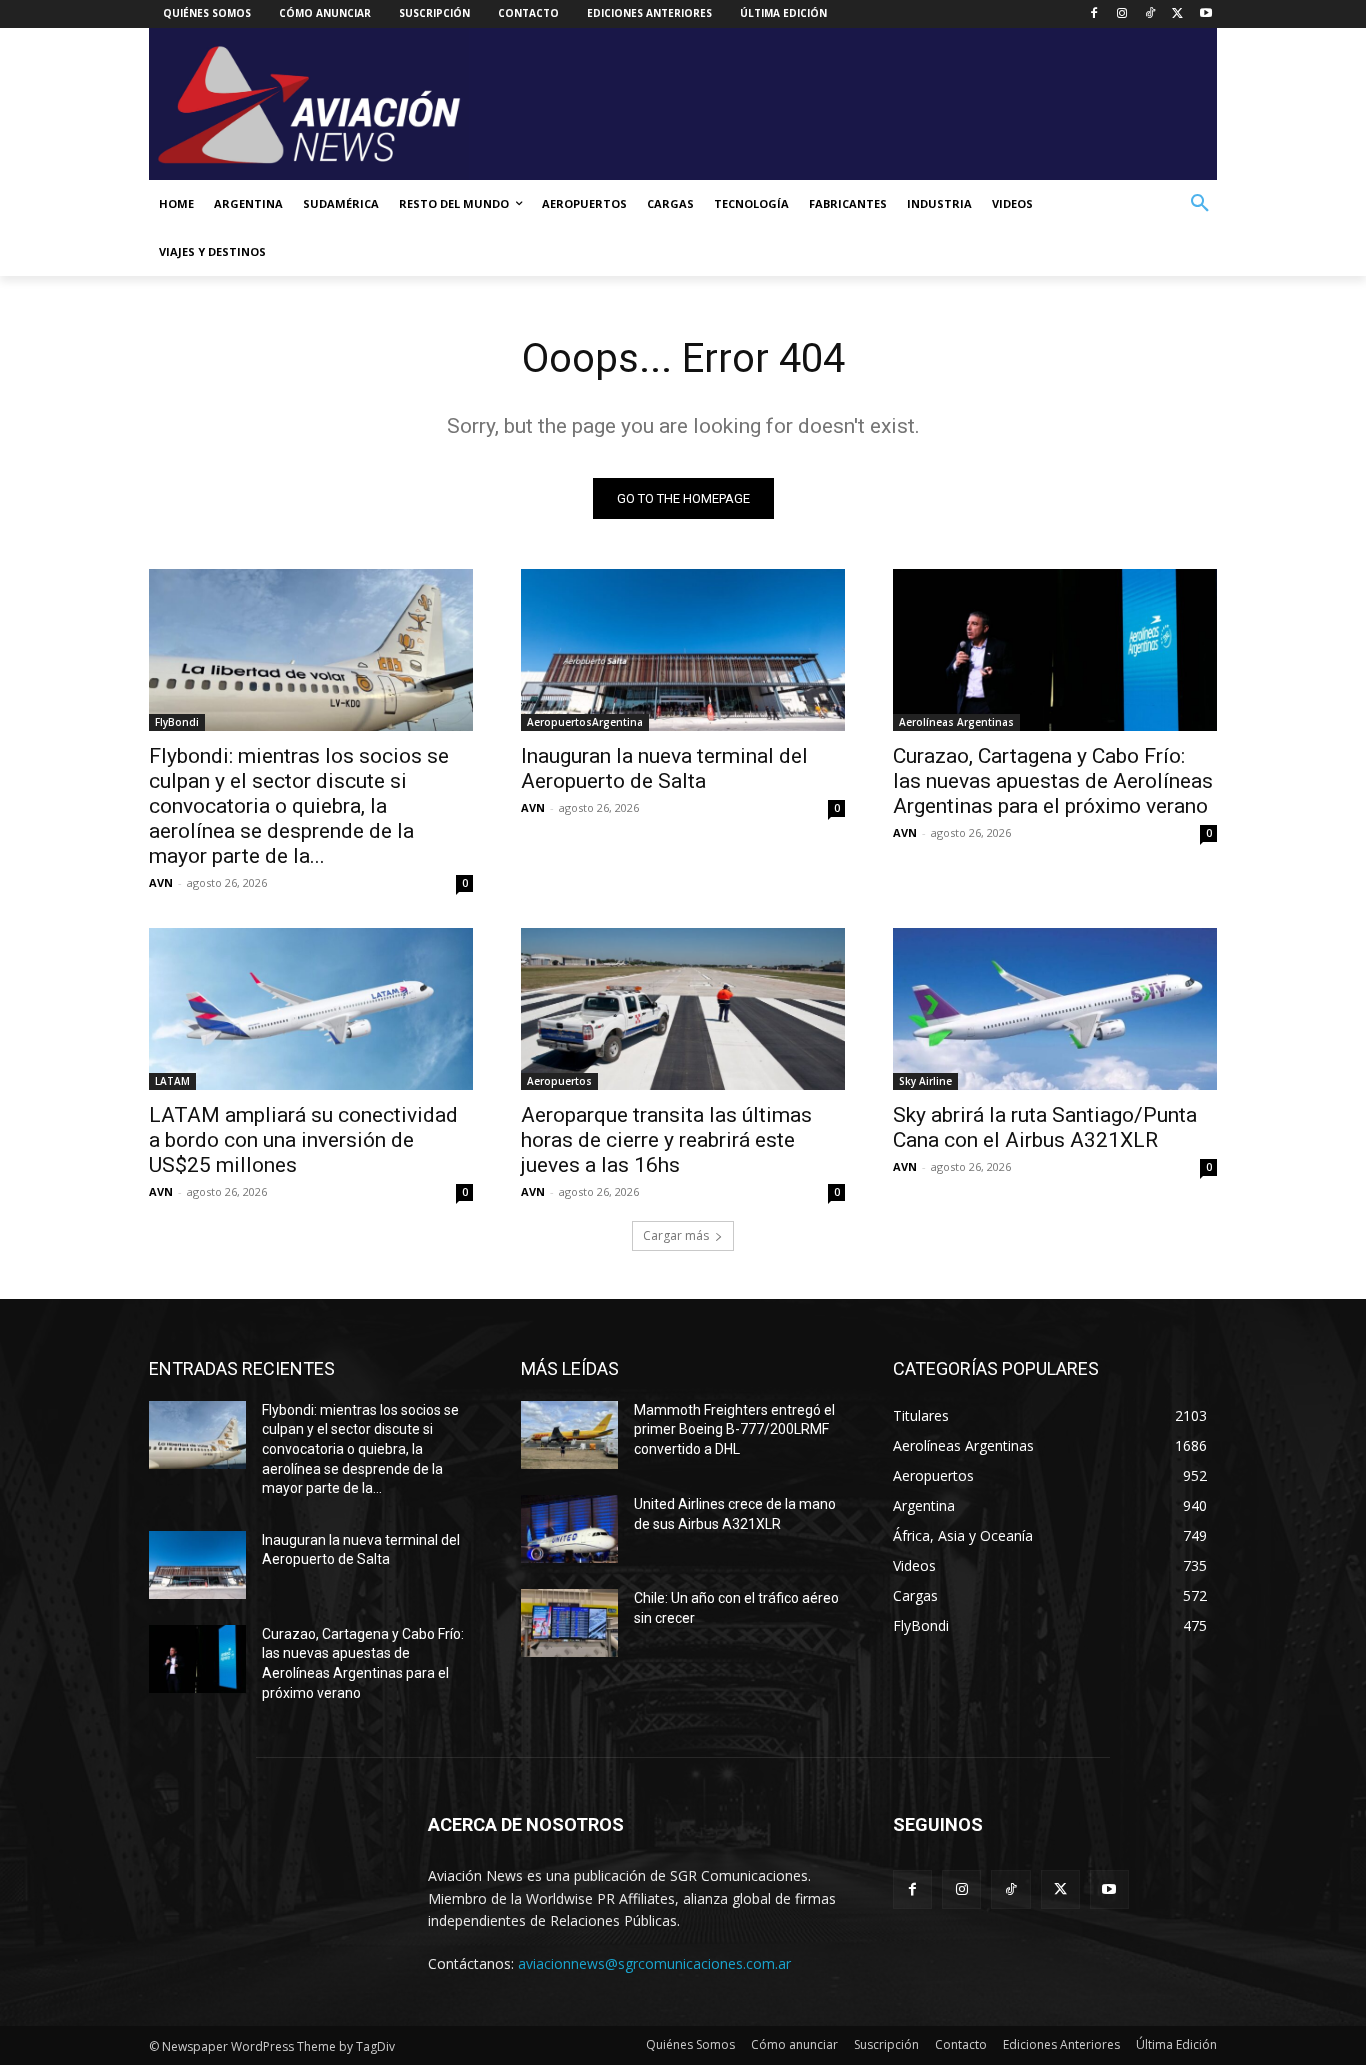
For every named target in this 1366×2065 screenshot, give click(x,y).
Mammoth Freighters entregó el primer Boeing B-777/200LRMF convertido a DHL (734, 1429)
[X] (1177, 14)
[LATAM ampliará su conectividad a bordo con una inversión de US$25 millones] (311, 1009)
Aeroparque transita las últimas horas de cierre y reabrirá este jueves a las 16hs (666, 1140)
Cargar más (676, 1235)
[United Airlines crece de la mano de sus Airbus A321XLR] (569, 1529)
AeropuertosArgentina (585, 722)
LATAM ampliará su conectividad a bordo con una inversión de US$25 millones (303, 1140)
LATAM (172, 1081)
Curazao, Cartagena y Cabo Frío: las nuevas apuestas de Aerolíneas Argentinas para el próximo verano (1053, 781)
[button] (1200, 204)
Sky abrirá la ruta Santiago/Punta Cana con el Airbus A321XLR (1045, 1127)
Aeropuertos (559, 1081)
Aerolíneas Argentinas (956, 722)
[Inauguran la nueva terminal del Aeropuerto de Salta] (683, 650)
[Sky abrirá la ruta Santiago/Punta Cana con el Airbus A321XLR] (1055, 1009)
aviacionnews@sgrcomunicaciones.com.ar (654, 1963)
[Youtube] (1205, 14)
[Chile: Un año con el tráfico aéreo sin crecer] (569, 1623)
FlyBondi (177, 722)
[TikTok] (1150, 14)
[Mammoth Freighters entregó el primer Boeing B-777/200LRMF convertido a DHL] (569, 1435)
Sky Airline (925, 1081)
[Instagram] (1122, 14)
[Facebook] (1094, 14)
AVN (161, 882)
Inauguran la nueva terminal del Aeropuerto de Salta (664, 768)
